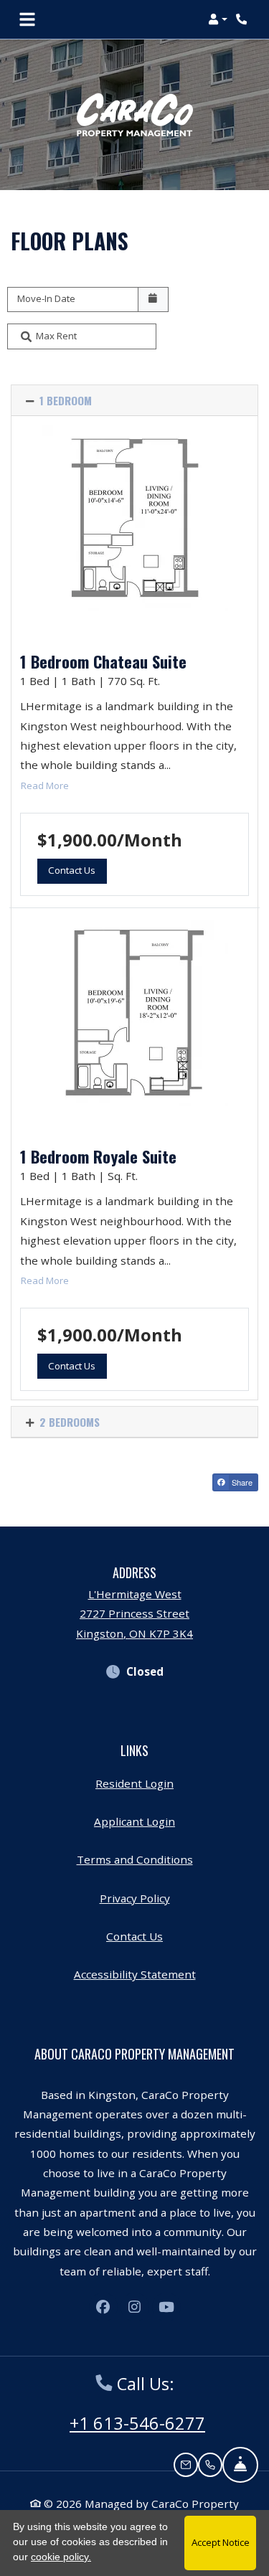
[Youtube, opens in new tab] (166, 2307)
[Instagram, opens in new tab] (135, 2307)
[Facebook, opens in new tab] (103, 2307)
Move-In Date (46, 298)
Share (241, 1482)
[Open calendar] (153, 300)
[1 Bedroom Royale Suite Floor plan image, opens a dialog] (134, 1013)
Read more (45, 785)
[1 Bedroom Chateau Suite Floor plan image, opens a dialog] (134, 518)
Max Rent (56, 336)
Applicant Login (134, 1821)
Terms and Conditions (135, 1859)
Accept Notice (221, 2542)
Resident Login (134, 1783)
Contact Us (134, 1936)
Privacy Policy (135, 1898)
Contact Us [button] (77, 870)
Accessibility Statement (135, 1974)
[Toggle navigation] (27, 19)
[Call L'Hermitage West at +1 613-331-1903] (243, 19)
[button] (218, 19)
